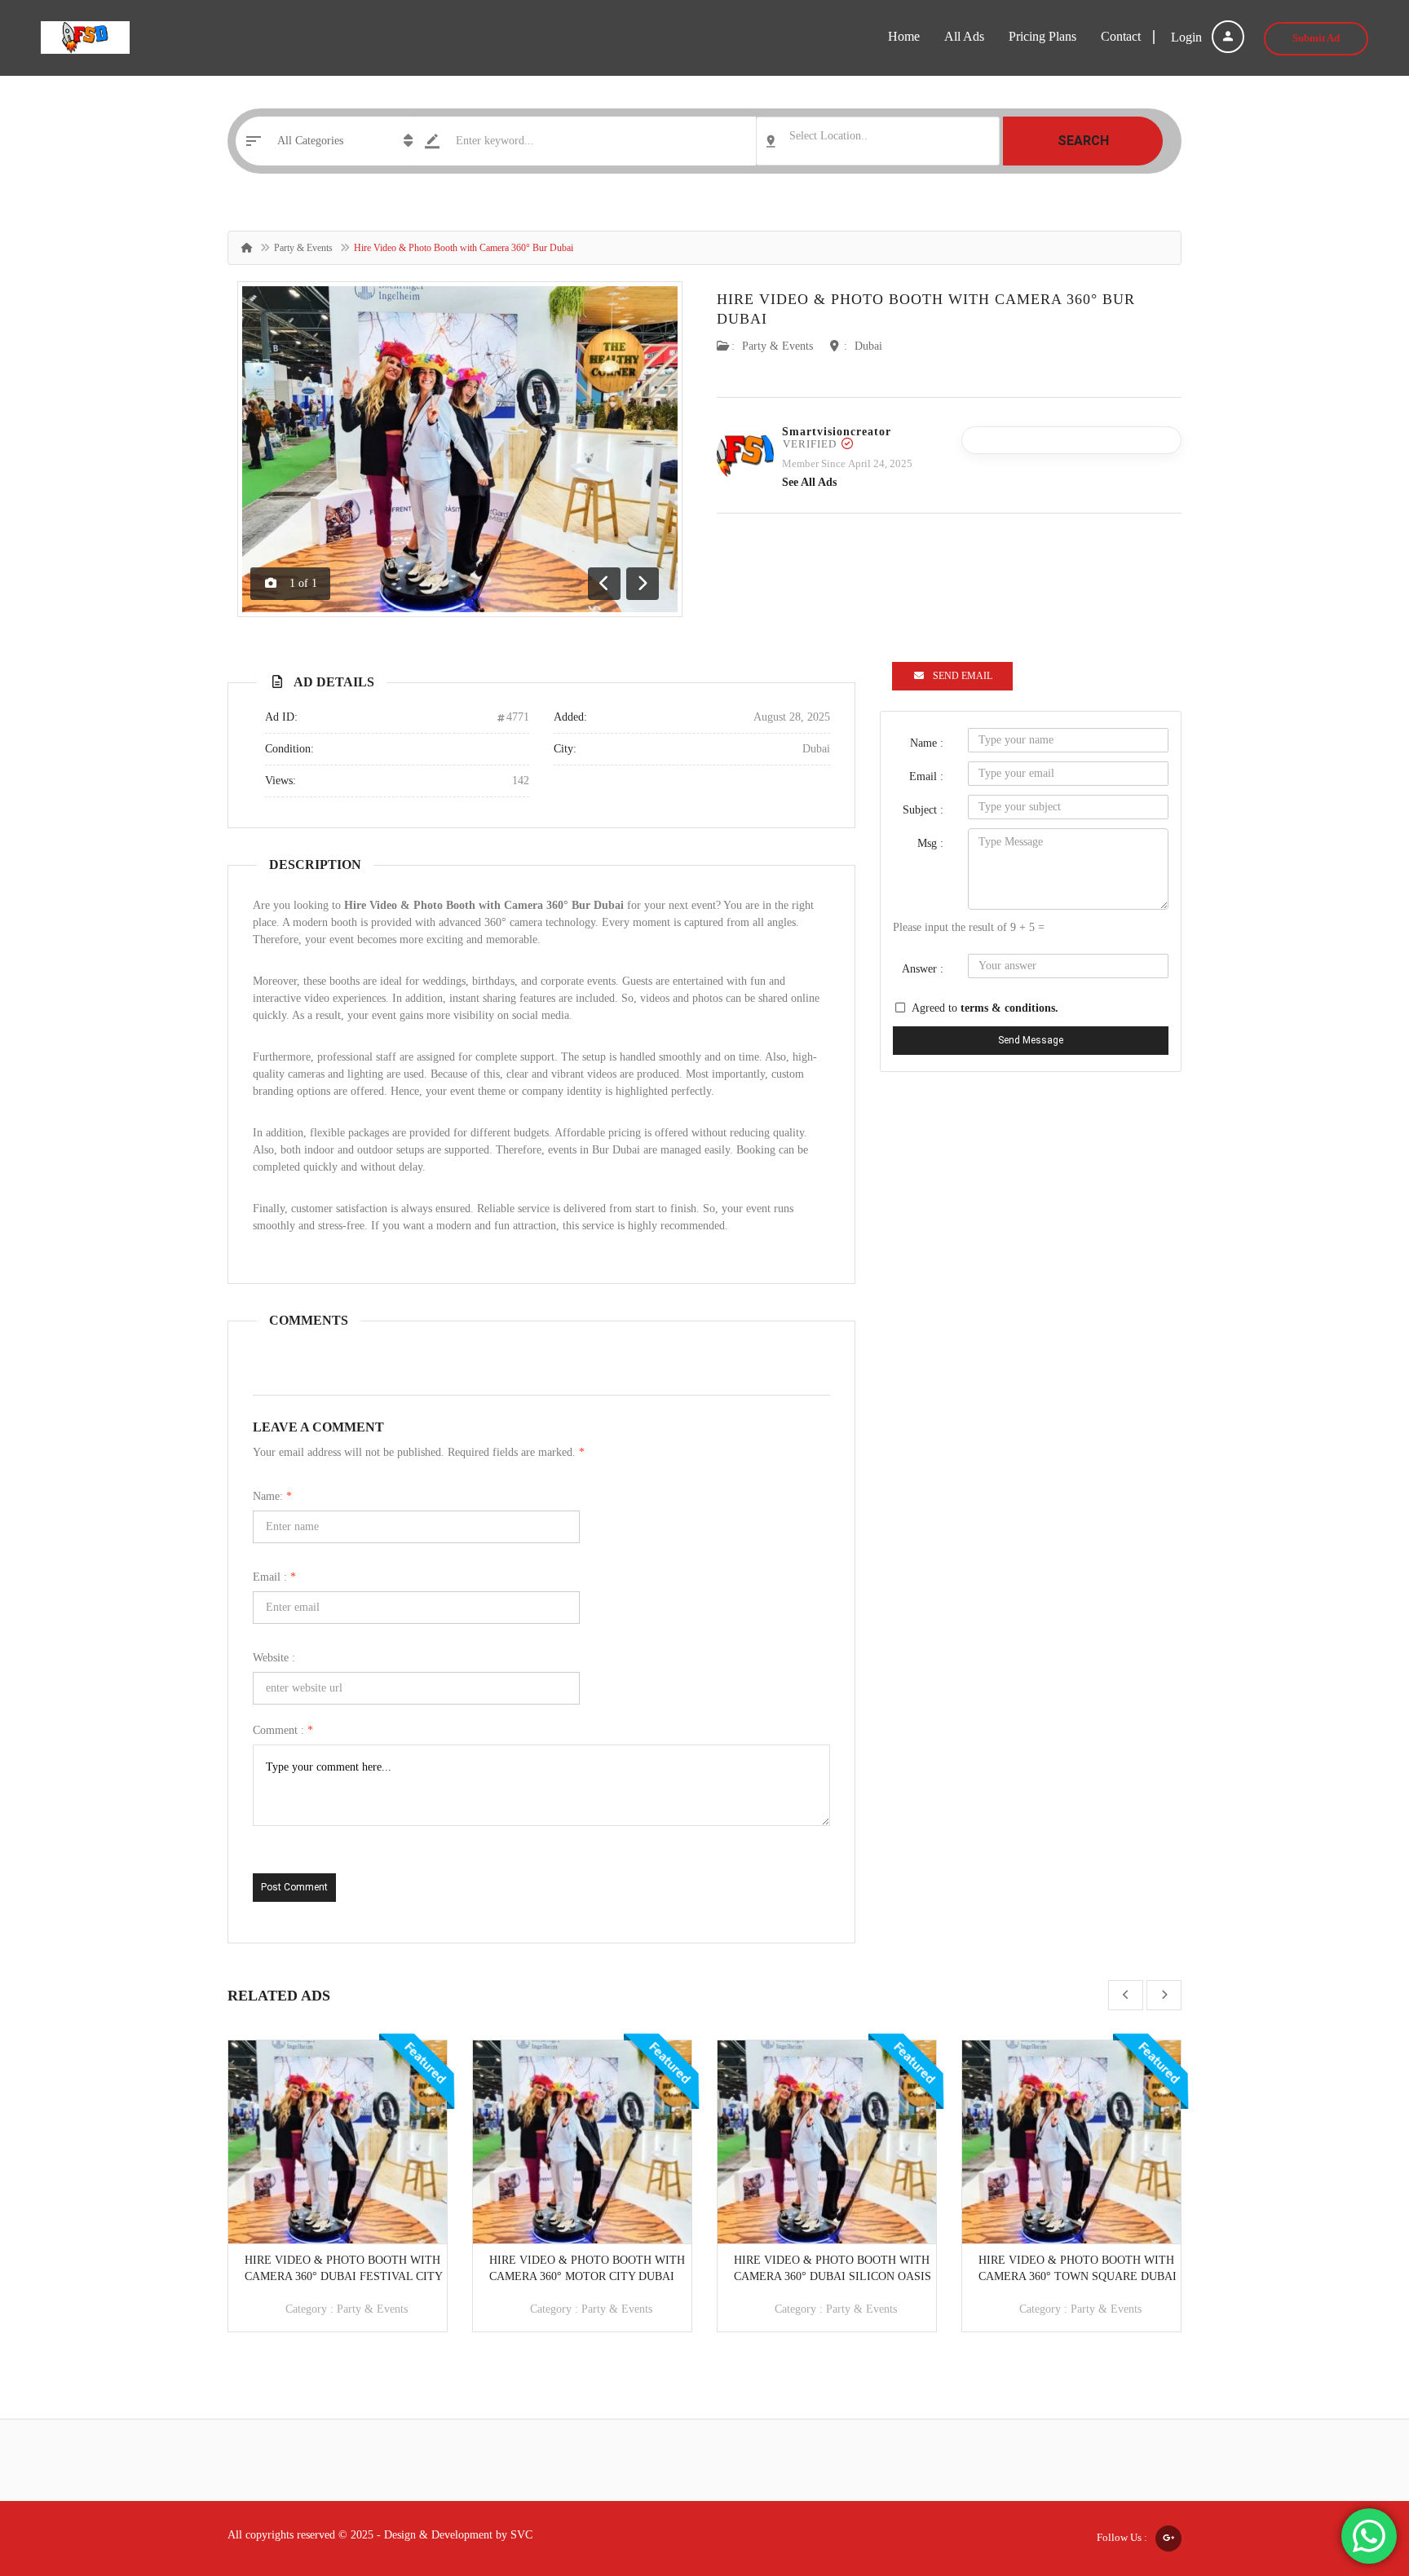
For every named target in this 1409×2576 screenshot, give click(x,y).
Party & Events (303, 248)
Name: (272, 1496)
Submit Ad (1316, 38)
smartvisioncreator (837, 432)
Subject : (923, 810)
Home (904, 36)
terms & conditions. (1009, 1008)
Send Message (1031, 1040)
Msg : (930, 843)
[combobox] (878, 141)
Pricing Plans (1042, 36)
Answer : (923, 969)
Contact (1121, 36)
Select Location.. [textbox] (828, 136)
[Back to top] (1356, 2474)
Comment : (283, 1730)
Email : (274, 1577)
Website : (274, 1658)
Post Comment (294, 1887)
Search (1083, 141)
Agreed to (985, 1008)
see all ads (809, 482)
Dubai (868, 346)
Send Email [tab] (963, 676)
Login (1188, 37)
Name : (927, 743)
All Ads (964, 36)
